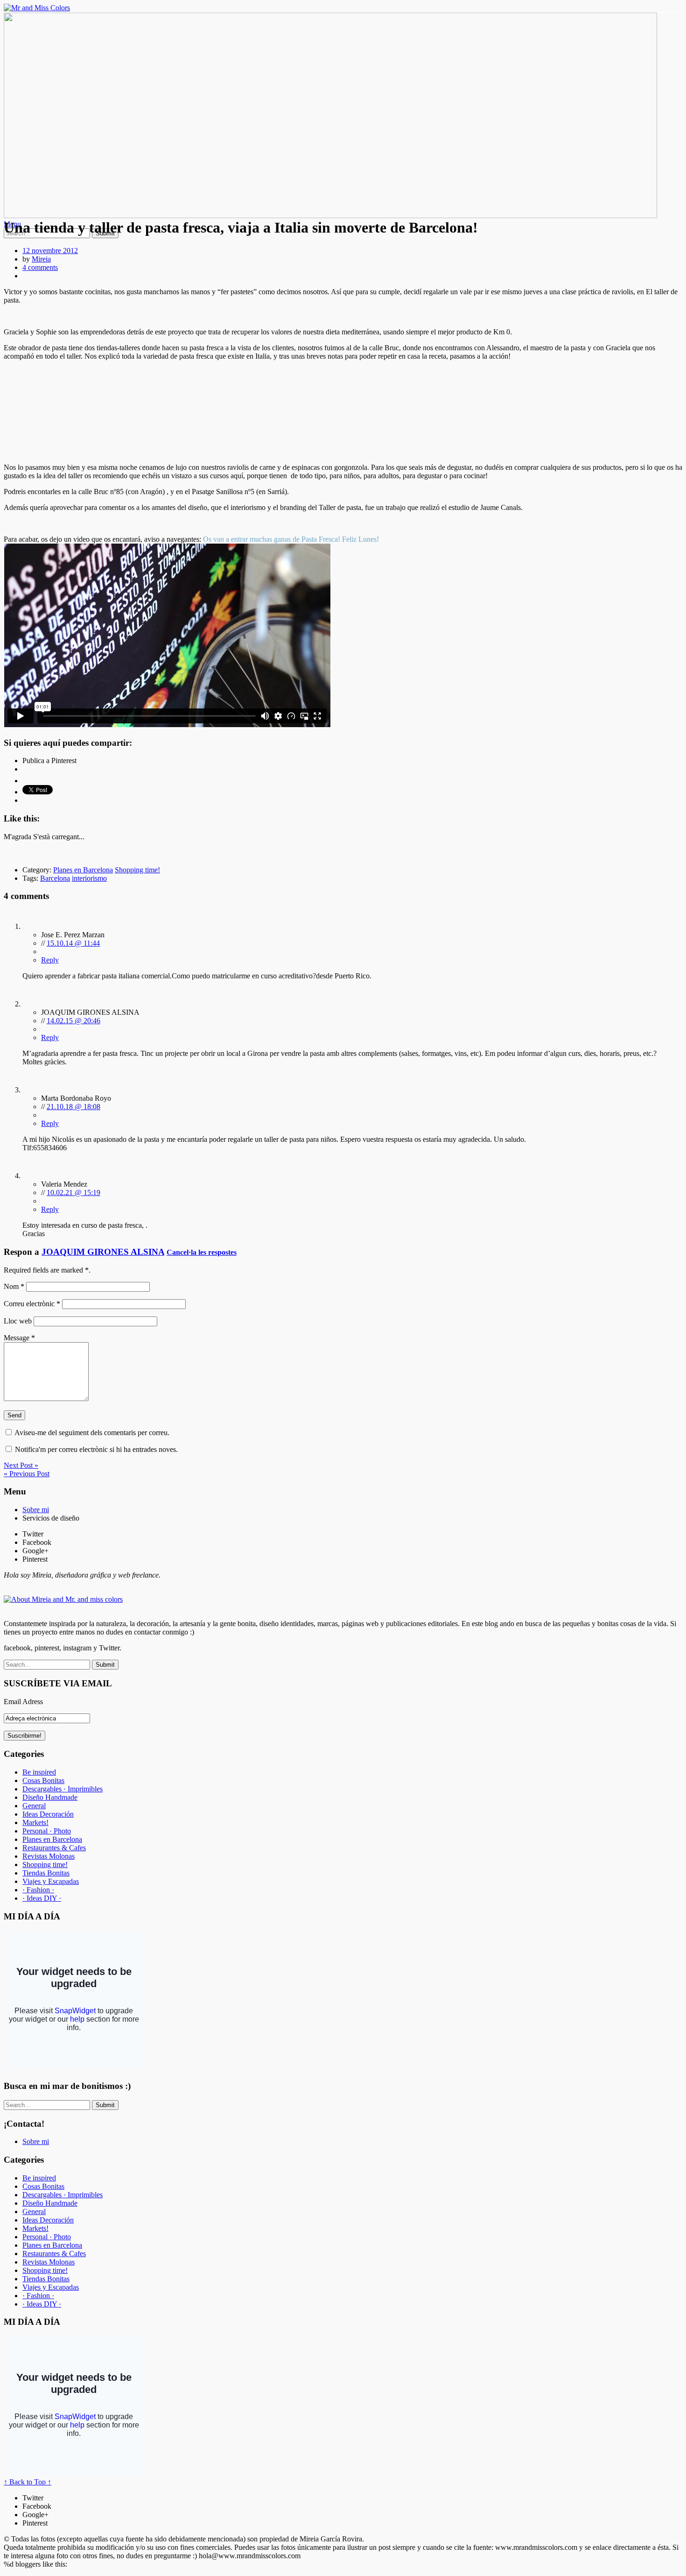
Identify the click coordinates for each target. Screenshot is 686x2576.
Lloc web (18, 1321)
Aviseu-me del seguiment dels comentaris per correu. (92, 1433)
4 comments (40, 267)
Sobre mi (36, 1510)
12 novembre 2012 (50, 251)
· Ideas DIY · (42, 1898)
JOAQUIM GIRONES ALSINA (103, 1252)
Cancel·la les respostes (202, 1252)
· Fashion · (38, 1890)
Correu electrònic (32, 1304)
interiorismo (89, 878)
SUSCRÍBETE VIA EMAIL (58, 1683)
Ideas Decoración (48, 1814)
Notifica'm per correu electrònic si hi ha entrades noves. (96, 1449)
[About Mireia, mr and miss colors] (63, 1599)
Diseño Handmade (50, 1797)
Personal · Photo (47, 1831)
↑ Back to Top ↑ (28, 2482)
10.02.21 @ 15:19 (73, 1192)
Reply (50, 960)
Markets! (35, 1822)
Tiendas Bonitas (46, 1873)
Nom (14, 1286)
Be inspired (39, 1772)
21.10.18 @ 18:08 (73, 1107)
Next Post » (21, 1465)
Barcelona (55, 878)
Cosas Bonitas (43, 1780)
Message (19, 1338)
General (34, 1806)
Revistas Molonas (49, 1856)
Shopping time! (137, 870)
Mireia (41, 259)
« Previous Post (27, 1474)
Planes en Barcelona (83, 870)
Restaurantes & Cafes (54, 1848)
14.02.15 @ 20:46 (73, 1021)
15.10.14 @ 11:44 (73, 943)
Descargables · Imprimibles (63, 1789)
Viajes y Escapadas (51, 1881)
